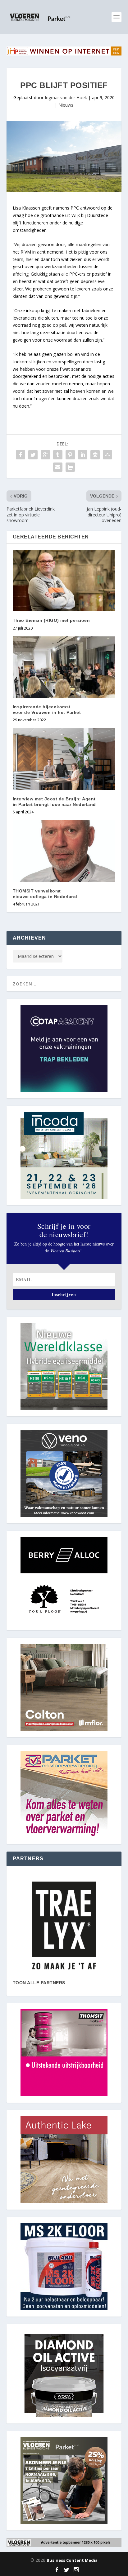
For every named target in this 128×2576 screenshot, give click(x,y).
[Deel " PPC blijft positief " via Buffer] (95, 455)
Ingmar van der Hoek (66, 97)
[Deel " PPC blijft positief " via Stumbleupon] (107, 455)
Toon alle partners (39, 1983)
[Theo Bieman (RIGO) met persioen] (64, 581)
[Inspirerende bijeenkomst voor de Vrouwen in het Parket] (64, 667)
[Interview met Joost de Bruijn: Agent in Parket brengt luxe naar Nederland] (64, 759)
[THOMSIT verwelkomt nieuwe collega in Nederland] (64, 851)
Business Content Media (72, 2560)
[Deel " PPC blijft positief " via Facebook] (21, 455)
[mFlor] (64, 1925)
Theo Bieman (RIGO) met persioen (51, 620)
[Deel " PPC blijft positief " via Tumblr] (58, 455)
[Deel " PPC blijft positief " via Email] (58, 467)
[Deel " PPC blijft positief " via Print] (70, 467)
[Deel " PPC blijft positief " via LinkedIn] (83, 455)
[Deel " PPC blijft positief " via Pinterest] (70, 455)
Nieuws (66, 105)
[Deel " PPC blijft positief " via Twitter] (33, 455)
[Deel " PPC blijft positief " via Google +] (45, 455)
